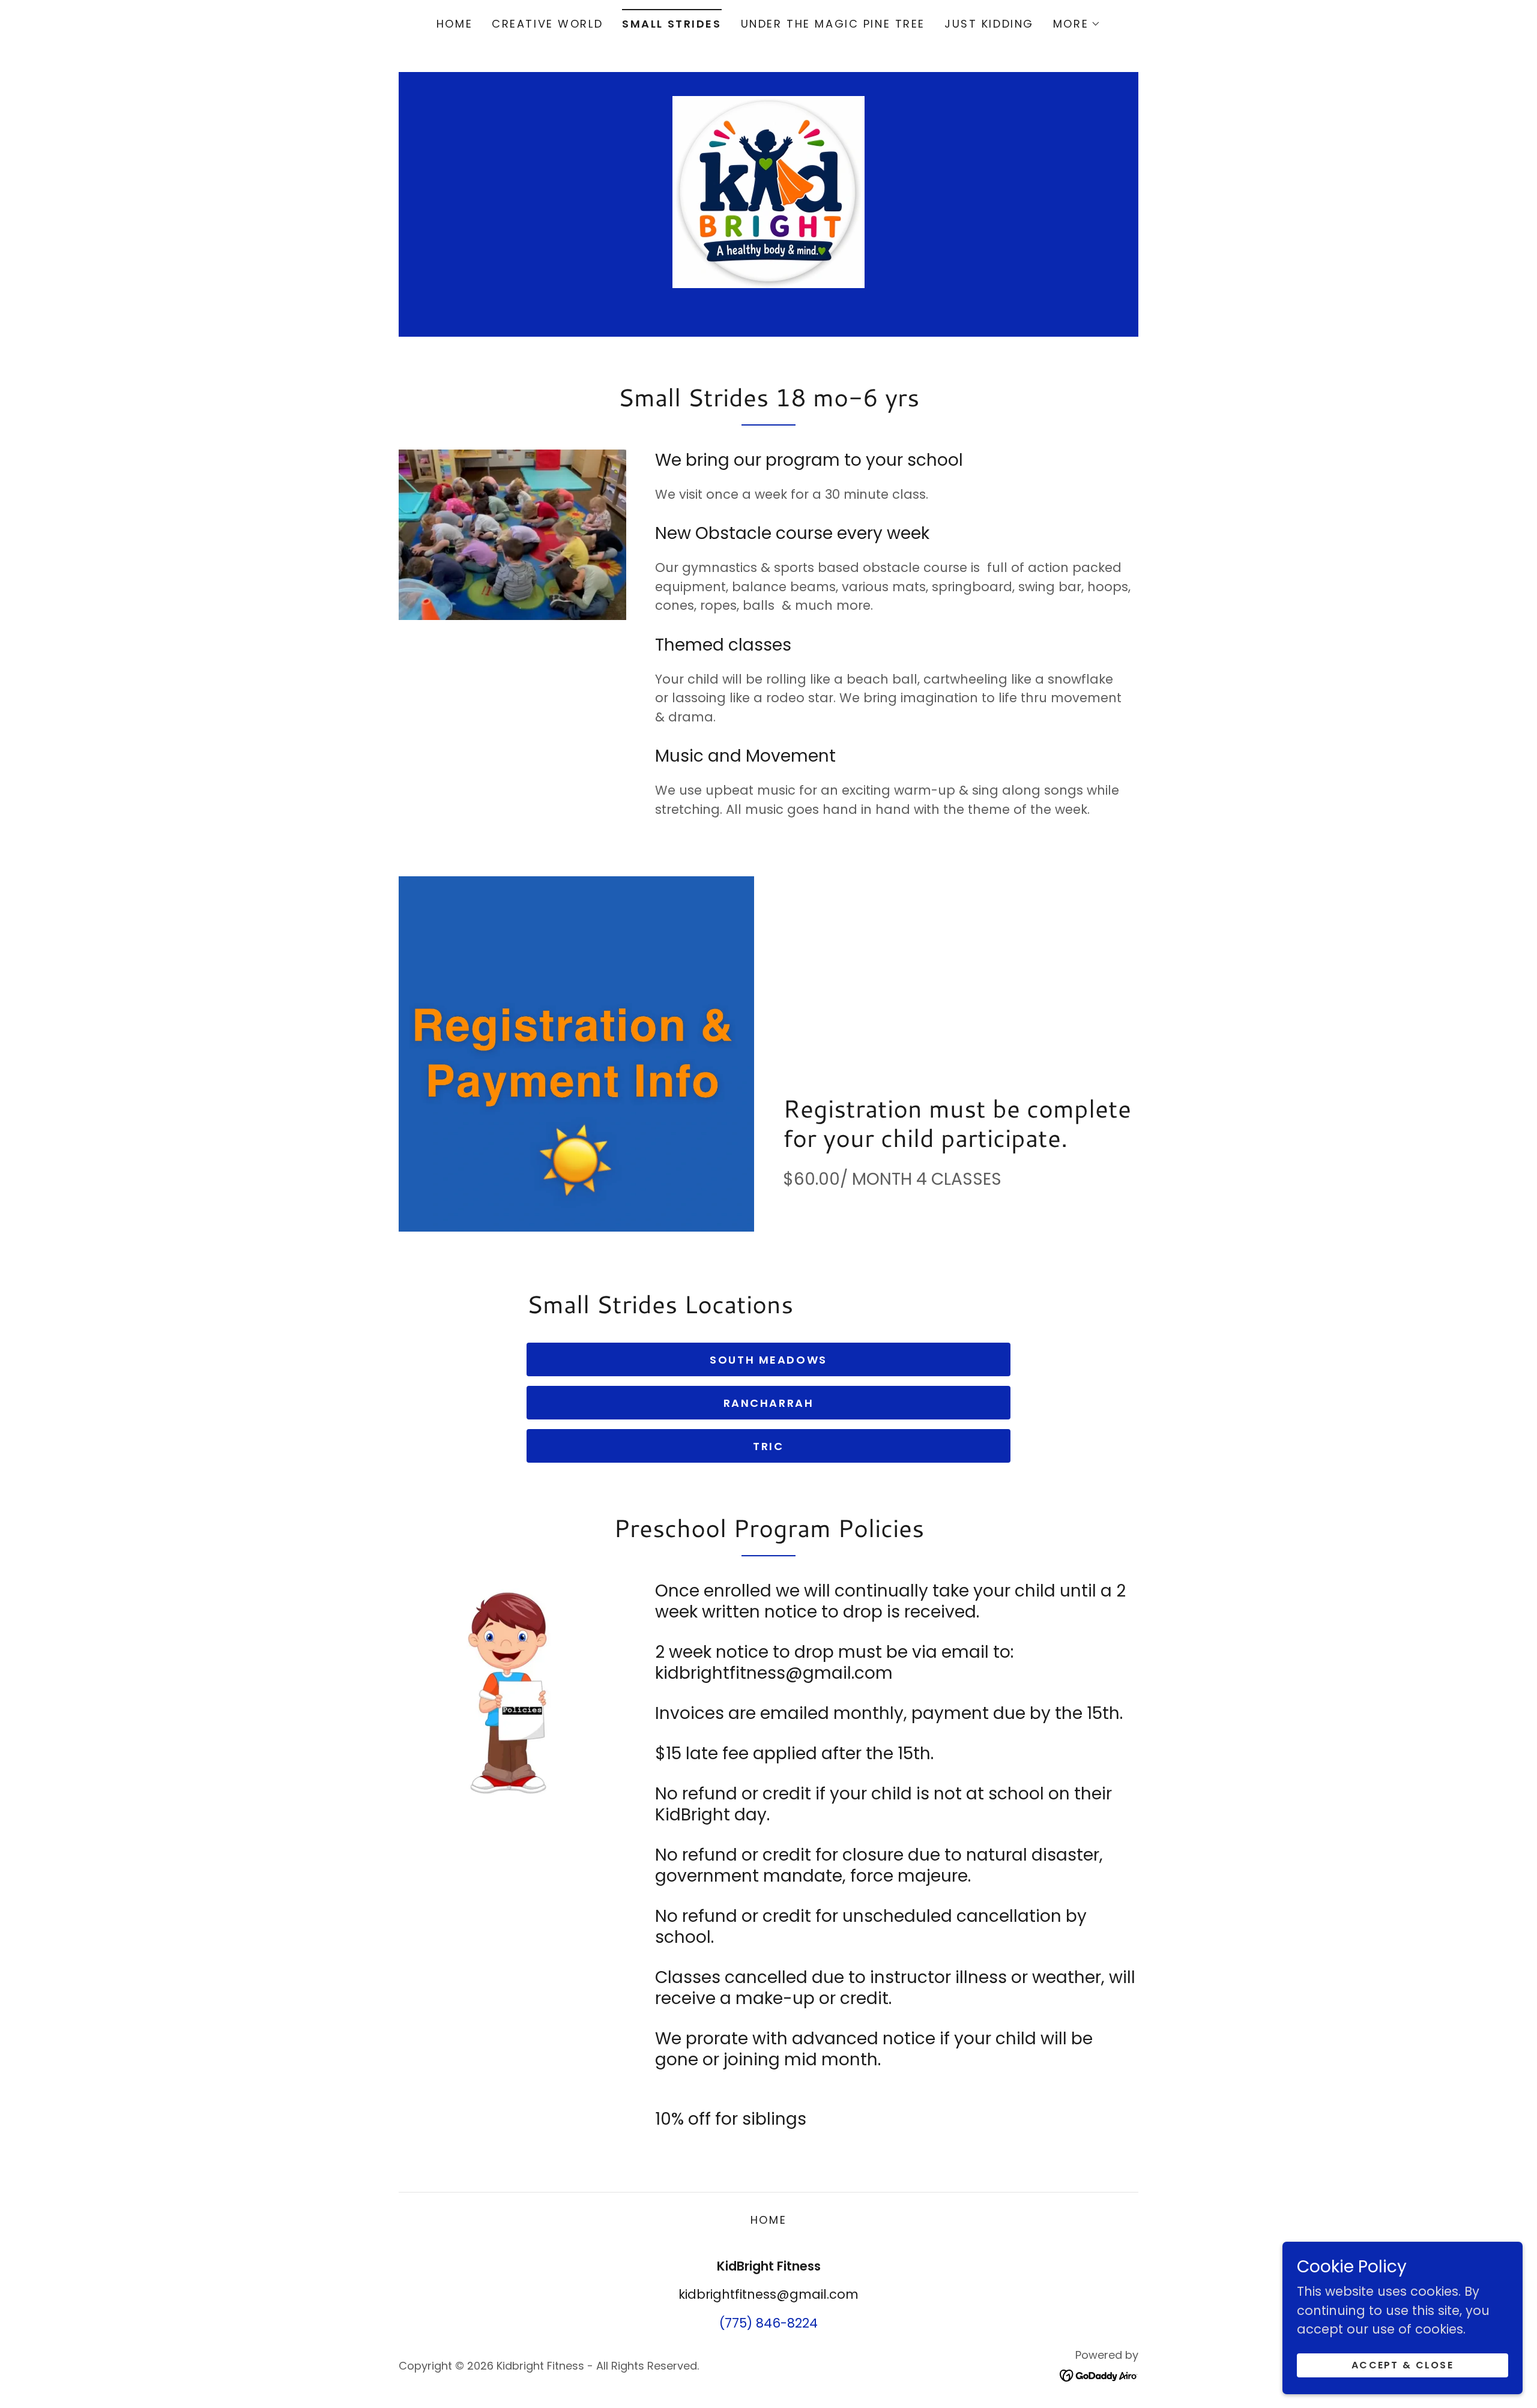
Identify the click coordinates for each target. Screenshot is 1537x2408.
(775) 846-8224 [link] (768, 2323)
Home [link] (454, 24)
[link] (768, 191)
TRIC (768, 1446)
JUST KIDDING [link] (989, 24)
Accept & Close (1403, 2365)
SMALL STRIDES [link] (672, 24)
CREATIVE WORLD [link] (547, 24)
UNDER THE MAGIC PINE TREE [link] (833, 24)
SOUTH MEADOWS (768, 1360)
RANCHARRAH (769, 1403)
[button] (1077, 24)
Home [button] (768, 2220)
